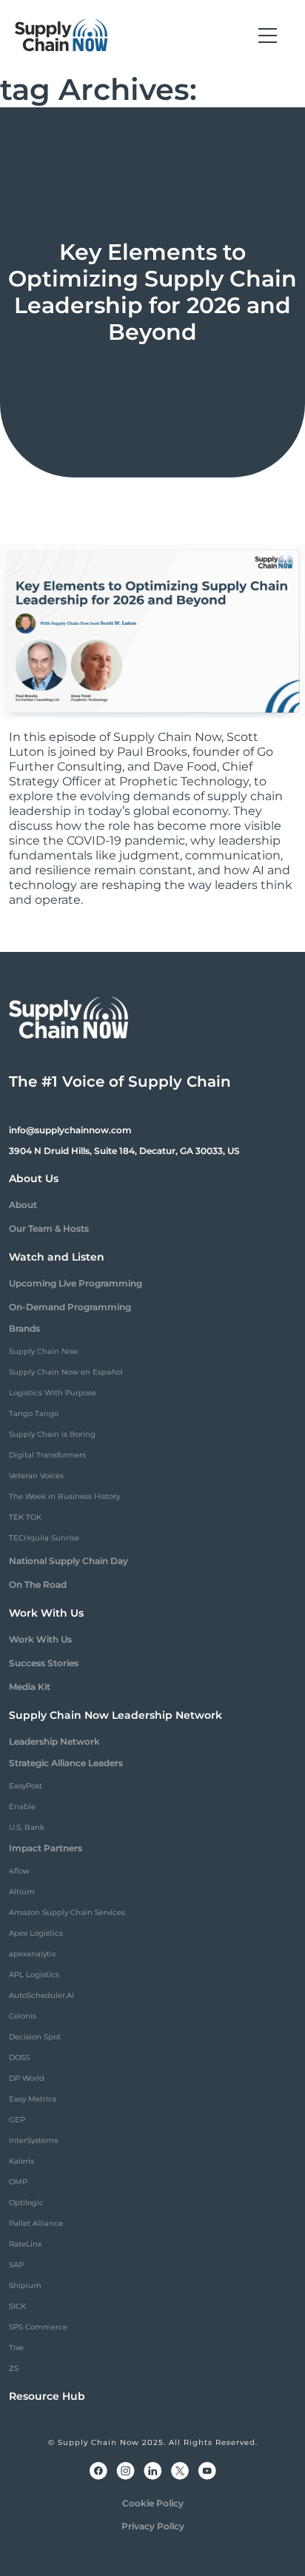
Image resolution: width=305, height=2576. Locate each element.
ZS (14, 2368)
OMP (18, 2182)
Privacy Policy (153, 2526)
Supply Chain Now (44, 1351)
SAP (16, 2265)
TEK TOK (25, 1517)
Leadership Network (54, 1741)
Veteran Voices (36, 1476)
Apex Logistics (36, 1933)
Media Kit (30, 1687)
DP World (27, 2078)
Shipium (25, 2285)
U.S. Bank (27, 1827)
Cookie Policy (153, 2503)
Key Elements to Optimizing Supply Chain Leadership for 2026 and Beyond (152, 292)
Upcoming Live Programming (76, 1283)
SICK (17, 2306)
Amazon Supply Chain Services (67, 1912)
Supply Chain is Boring (52, 1434)
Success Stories (44, 1663)
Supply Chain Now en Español (66, 1372)
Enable (22, 1807)
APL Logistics (34, 1975)
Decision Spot (35, 2037)
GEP (17, 2120)
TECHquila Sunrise (44, 1538)
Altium (22, 1892)
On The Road (38, 1584)
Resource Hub (47, 2396)
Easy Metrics (33, 2099)
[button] (268, 36)
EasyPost (26, 1786)
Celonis (23, 2016)
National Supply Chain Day (68, 1561)
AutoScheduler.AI (41, 1995)
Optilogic (26, 2203)
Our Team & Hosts (49, 1228)
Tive (16, 2348)
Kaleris (21, 2161)
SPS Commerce (38, 2327)
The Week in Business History (64, 1496)
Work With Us (40, 1639)
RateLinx (25, 2244)
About (23, 1205)
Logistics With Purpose (53, 1393)
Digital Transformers (47, 1455)
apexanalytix (32, 1954)
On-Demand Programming (70, 1307)
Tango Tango (34, 1413)
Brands (24, 1328)
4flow (19, 1871)
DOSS (19, 2057)
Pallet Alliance (36, 2223)
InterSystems (33, 2140)
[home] (61, 36)
